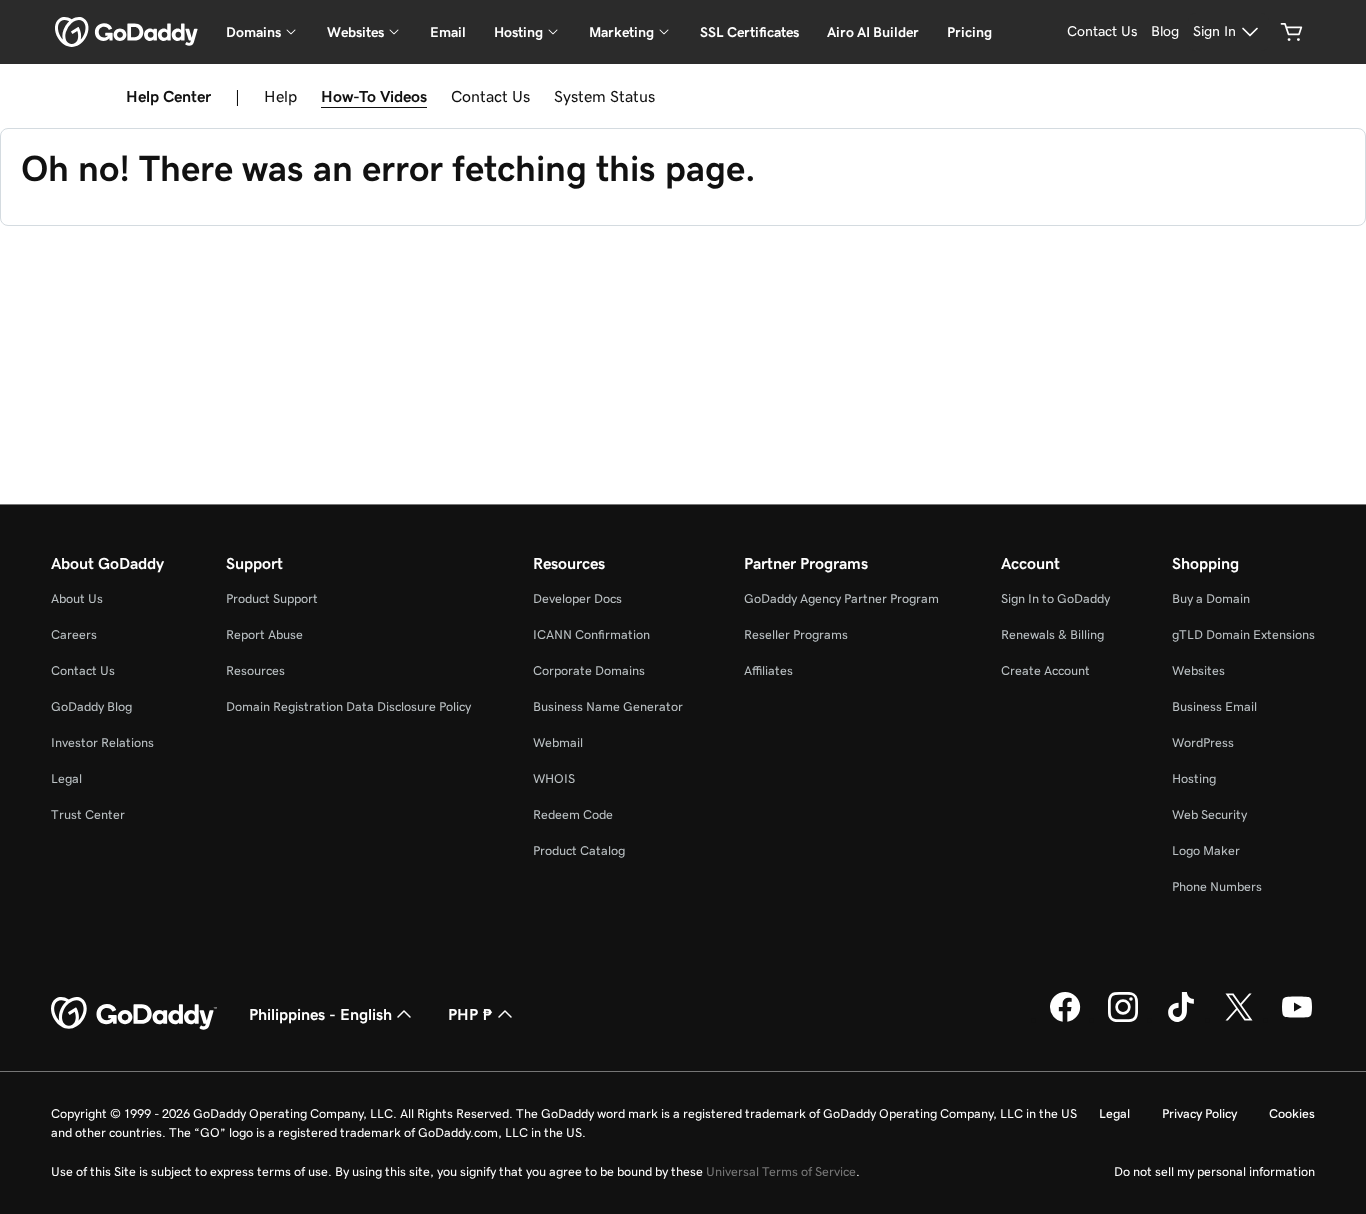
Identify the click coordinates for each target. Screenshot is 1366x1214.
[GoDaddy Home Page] (134, 1014)
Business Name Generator (608, 706)
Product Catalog (579, 850)
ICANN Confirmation (591, 634)
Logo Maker (1206, 850)
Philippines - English (320, 1014)
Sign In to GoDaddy (1055, 598)
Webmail (558, 742)
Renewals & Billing (1052, 634)
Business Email (1214, 706)
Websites (1198, 670)
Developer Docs (577, 598)
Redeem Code (573, 814)
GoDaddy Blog (91, 706)
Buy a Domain (1211, 598)
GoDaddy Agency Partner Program (841, 598)
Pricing (969, 32)
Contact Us (490, 96)
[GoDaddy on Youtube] (1297, 1019)
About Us (77, 598)
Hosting (1194, 778)
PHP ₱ (470, 1014)
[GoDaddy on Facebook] (1065, 1019)
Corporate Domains (589, 670)
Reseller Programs (796, 634)
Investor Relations (102, 742)
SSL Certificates (749, 32)
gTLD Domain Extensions (1243, 634)
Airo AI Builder (873, 32)
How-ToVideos (374, 96)
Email (448, 32)
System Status (604, 96)
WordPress (1203, 742)
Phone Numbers (1217, 886)
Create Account (1045, 670)
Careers (74, 634)
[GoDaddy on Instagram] (1123, 1019)
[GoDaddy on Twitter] (1239, 1019)
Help (280, 96)
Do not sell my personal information (1214, 1171)
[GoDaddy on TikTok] (1181, 1019)
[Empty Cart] (1292, 32)
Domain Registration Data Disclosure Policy (348, 706)
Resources (255, 670)
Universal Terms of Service (781, 1171)
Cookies (1292, 1113)
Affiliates (768, 670)
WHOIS (554, 778)
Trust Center (88, 814)
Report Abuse (264, 634)
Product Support (272, 598)
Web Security (1209, 814)
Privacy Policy (1199, 1113)
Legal (66, 778)
